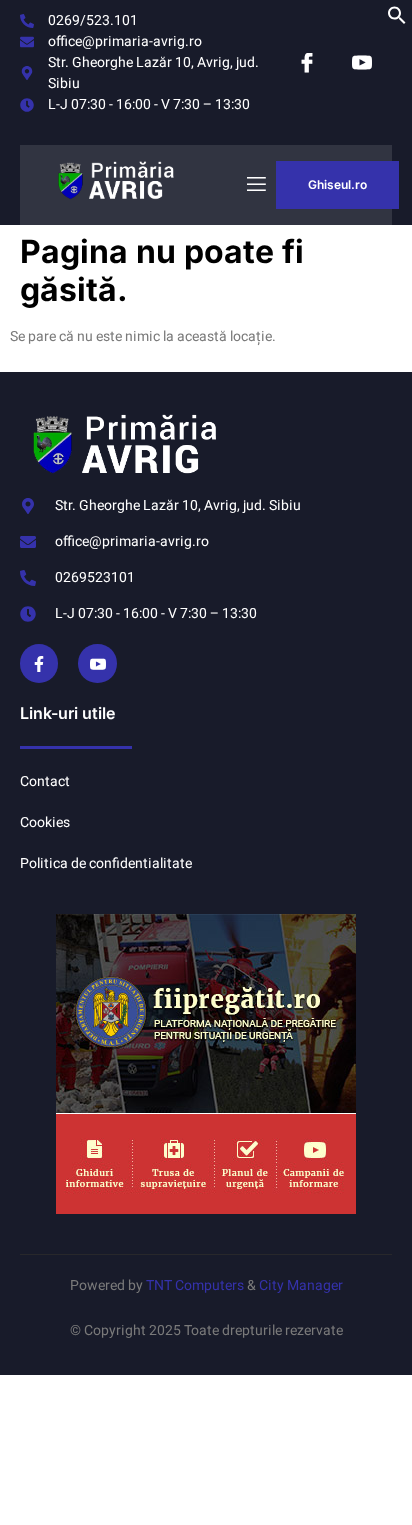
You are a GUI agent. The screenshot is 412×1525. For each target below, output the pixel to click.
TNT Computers (195, 1285)
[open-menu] (255, 184)
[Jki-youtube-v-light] (97, 663)
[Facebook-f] (39, 663)
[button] (397, 20)
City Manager (301, 1285)
